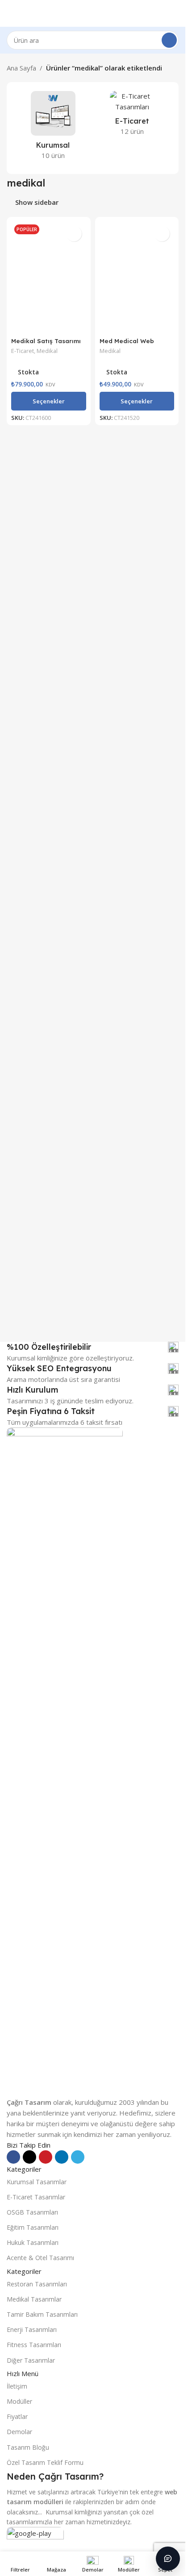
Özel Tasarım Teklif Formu (45, 2462)
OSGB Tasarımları (32, 2212)
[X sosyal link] (29, 2157)
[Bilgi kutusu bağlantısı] (93, 1347)
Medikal (47, 351)
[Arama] (169, 40)
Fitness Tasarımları (34, 2345)
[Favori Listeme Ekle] (74, 234)
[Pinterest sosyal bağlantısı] (46, 2157)
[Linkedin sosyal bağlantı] (62, 2157)
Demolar (19, 2432)
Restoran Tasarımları (37, 2284)
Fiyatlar (17, 2416)
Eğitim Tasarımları (33, 2227)
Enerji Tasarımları (32, 2329)
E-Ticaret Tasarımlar (36, 2197)
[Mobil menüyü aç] (10, 13)
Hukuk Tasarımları (33, 2242)
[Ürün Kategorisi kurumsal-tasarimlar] (53, 128)
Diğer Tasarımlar (31, 2360)
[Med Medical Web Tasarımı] (137, 277)
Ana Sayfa (21, 68)
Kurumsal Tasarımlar (37, 2182)
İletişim (17, 2386)
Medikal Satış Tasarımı (46, 341)
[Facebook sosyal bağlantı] (13, 2157)
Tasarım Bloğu (28, 2447)
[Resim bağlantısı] (65, 1761)
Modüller (19, 2401)
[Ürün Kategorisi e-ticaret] (133, 116)
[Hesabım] (175, 13)
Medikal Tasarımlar (34, 2299)
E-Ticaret (23, 351)
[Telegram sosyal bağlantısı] (78, 2157)
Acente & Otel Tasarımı (40, 2258)
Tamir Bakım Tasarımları (42, 2314)
